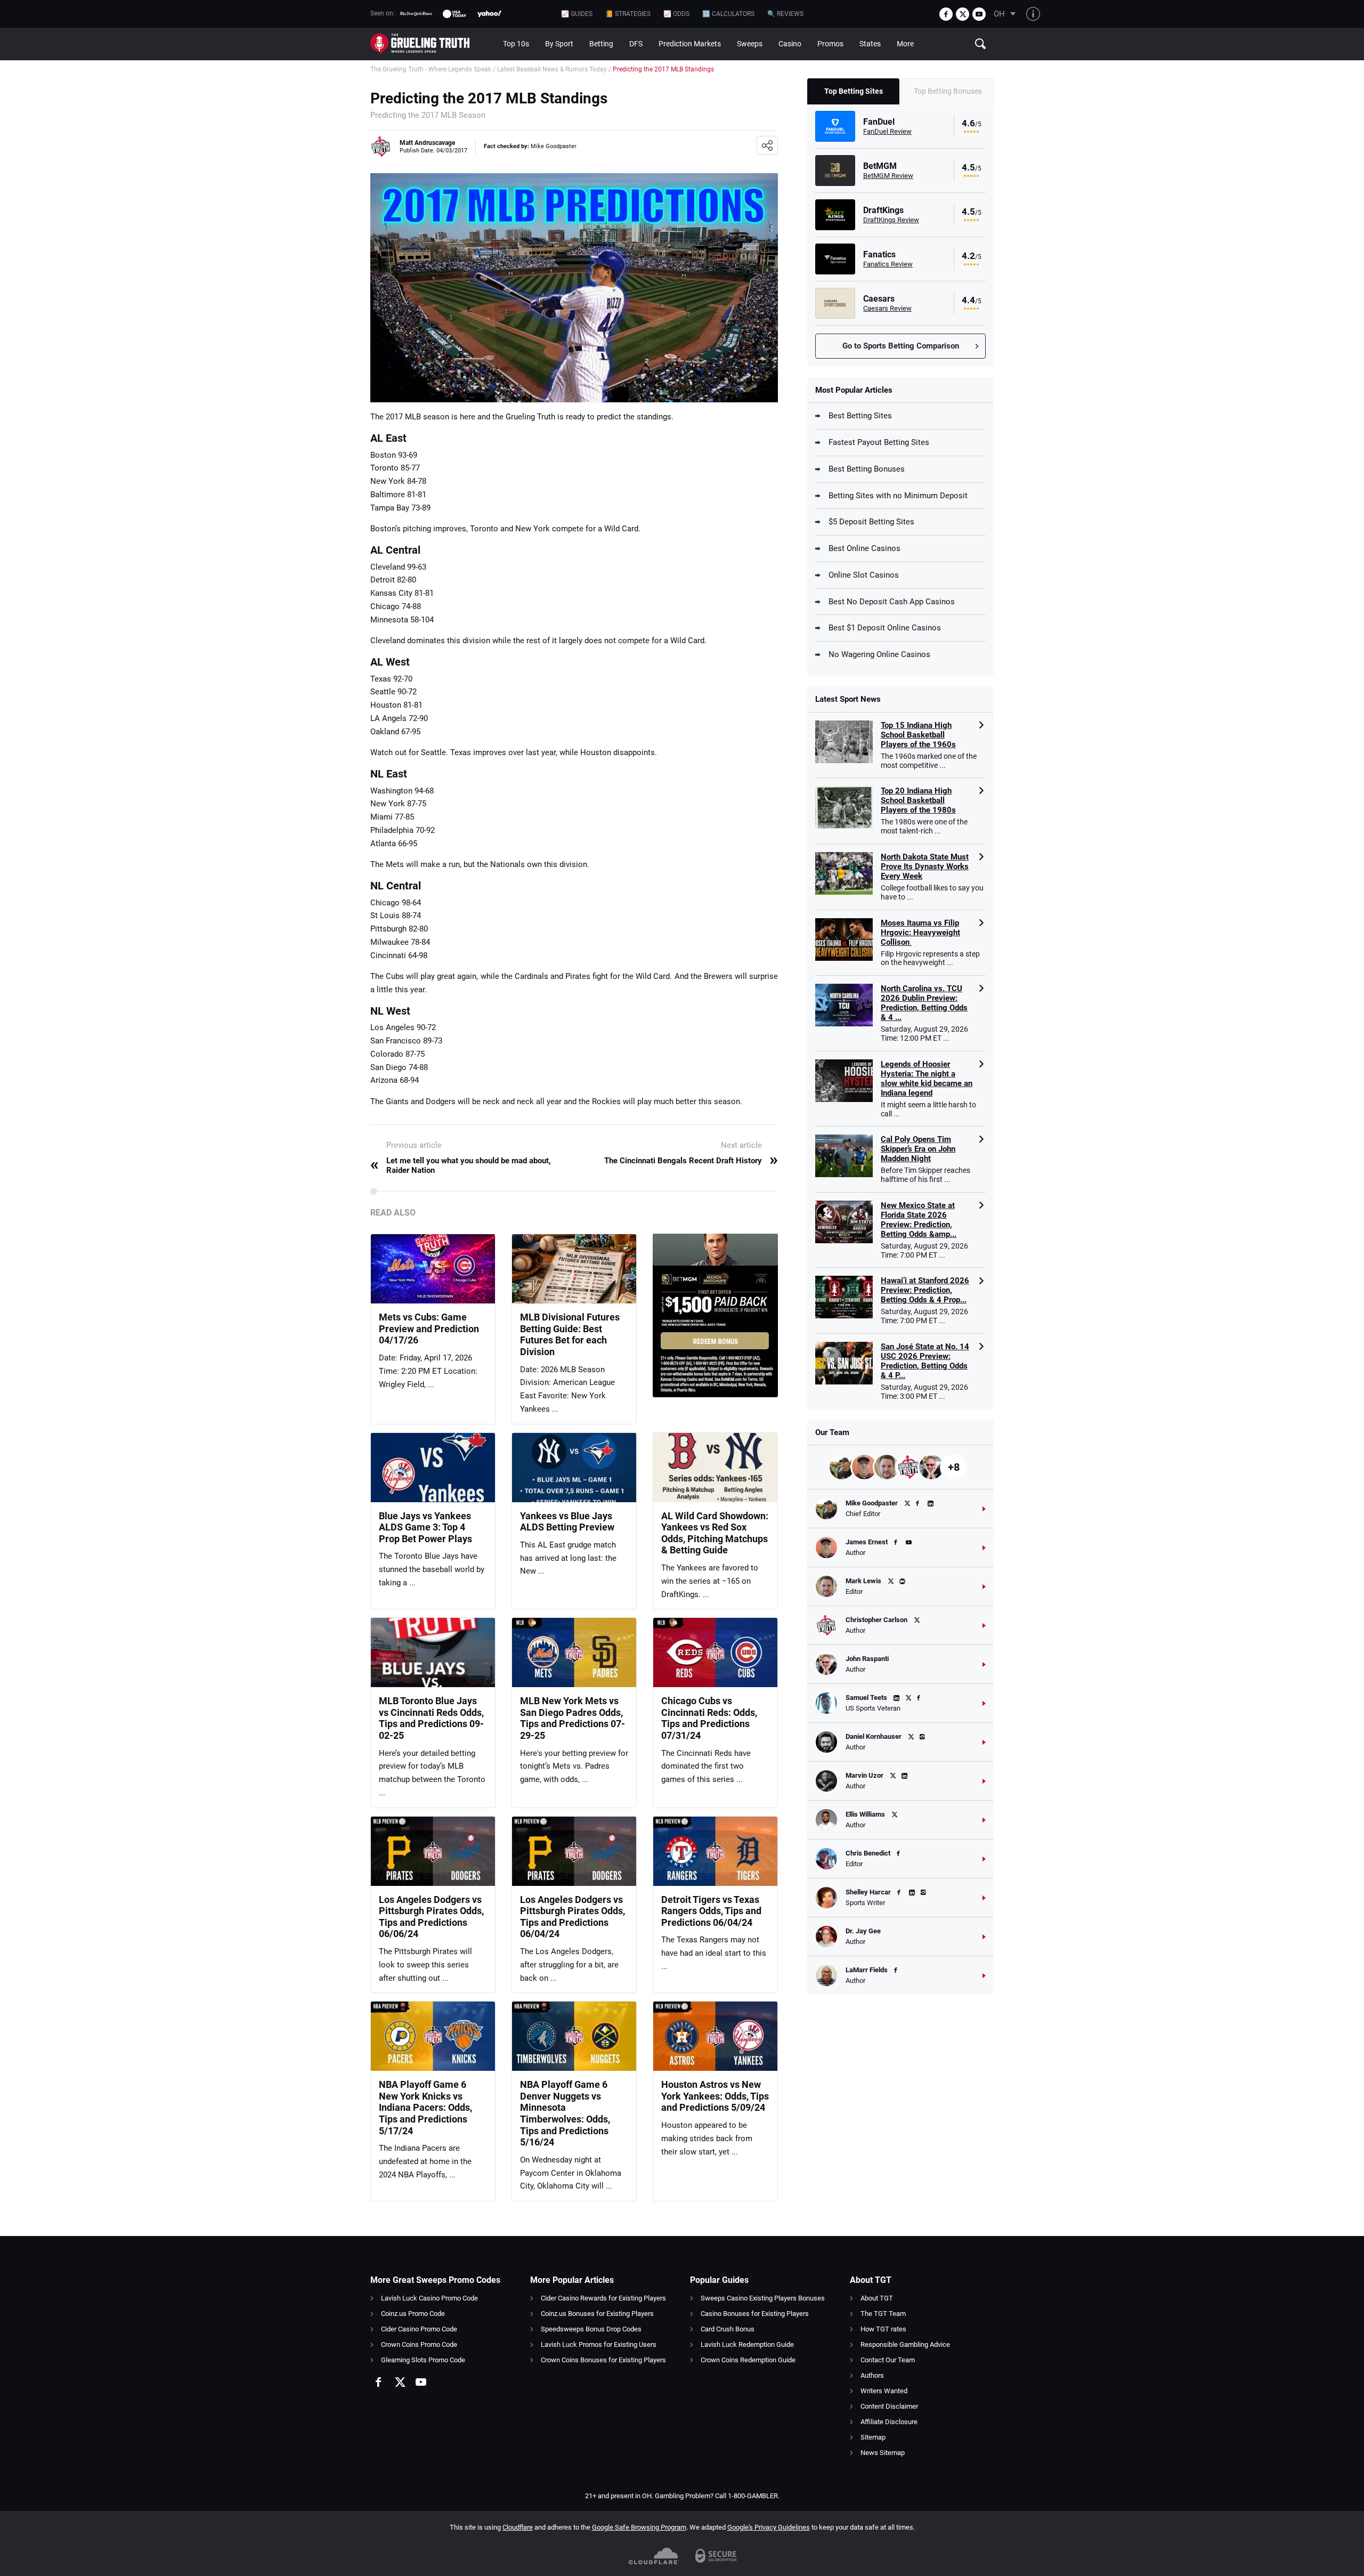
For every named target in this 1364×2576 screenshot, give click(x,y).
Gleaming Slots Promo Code (423, 2360)
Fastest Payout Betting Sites (879, 442)
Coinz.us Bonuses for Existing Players (597, 2314)
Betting (601, 44)
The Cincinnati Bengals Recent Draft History (691, 1161)
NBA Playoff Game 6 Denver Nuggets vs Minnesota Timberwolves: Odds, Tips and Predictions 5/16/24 (565, 2113)
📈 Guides (577, 14)
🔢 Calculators (728, 14)
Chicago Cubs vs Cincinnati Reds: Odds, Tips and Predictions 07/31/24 (709, 1718)
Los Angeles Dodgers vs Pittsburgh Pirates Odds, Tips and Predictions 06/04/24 (573, 1917)
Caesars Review (887, 308)
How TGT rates (883, 2329)
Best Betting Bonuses (867, 469)
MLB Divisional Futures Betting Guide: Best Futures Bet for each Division (570, 1334)
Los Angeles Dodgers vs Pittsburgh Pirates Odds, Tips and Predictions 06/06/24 (431, 1917)
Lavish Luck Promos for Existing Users (599, 2344)
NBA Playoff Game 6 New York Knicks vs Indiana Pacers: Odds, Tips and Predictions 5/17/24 (425, 2107)
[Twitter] (963, 14)
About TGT (877, 2298)
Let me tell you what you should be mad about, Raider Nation (461, 1165)
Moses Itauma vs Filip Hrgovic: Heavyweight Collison (920, 933)
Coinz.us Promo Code (413, 2314)
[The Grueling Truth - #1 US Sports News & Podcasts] (433, 44)
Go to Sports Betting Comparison (901, 346)
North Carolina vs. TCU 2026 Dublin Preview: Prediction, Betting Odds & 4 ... (924, 1003)
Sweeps (750, 44)
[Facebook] (946, 14)
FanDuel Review (887, 131)
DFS (636, 44)
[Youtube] (979, 14)
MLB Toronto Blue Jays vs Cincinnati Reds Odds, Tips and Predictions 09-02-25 (431, 1718)
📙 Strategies (628, 14)
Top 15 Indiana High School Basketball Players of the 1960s (918, 735)
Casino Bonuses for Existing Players (755, 2314)
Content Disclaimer (889, 2406)
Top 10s (516, 44)
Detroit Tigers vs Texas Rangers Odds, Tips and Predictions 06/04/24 (711, 1911)
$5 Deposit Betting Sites (871, 522)
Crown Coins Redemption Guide (748, 2360)
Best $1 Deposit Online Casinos (885, 628)
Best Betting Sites (860, 416)
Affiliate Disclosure (889, 2422)
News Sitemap (883, 2453)
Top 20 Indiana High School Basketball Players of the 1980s (918, 800)
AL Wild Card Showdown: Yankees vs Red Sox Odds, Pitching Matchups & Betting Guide (715, 1533)
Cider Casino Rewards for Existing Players (603, 2298)
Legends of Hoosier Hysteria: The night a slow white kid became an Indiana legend (927, 1079)
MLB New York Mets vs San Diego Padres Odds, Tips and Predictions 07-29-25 (573, 1718)
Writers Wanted (884, 2391)
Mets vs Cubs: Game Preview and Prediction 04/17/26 (429, 1328)
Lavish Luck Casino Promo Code (429, 2298)
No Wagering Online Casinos (879, 654)
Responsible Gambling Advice (905, 2344)
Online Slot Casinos (864, 575)
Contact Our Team (888, 2360)
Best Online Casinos (864, 548)
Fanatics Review (888, 264)
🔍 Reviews (785, 14)
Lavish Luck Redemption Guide (747, 2344)
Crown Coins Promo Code (419, 2344)
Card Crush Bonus (728, 2329)
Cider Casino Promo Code (419, 2329)
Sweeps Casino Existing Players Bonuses (763, 2298)
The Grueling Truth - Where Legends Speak (431, 69)
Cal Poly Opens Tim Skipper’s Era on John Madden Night (918, 1149)
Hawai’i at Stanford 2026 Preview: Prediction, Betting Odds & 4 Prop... (925, 1290)
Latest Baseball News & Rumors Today (552, 69)
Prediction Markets (690, 44)
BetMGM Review (888, 176)
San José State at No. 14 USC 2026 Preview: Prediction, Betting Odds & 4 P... (925, 1361)
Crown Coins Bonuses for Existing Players (603, 2360)
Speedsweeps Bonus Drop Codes (591, 2329)
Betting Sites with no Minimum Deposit (898, 496)
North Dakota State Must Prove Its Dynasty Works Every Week (925, 866)
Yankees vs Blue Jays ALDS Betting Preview (567, 1522)
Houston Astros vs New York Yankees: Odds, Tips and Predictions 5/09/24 (715, 2096)
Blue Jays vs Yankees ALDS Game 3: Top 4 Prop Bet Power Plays (425, 1527)
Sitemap (873, 2437)
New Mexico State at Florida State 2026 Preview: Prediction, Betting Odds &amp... (919, 1220)
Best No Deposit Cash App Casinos (892, 602)
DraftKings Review (891, 220)
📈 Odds (676, 14)
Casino (790, 44)
